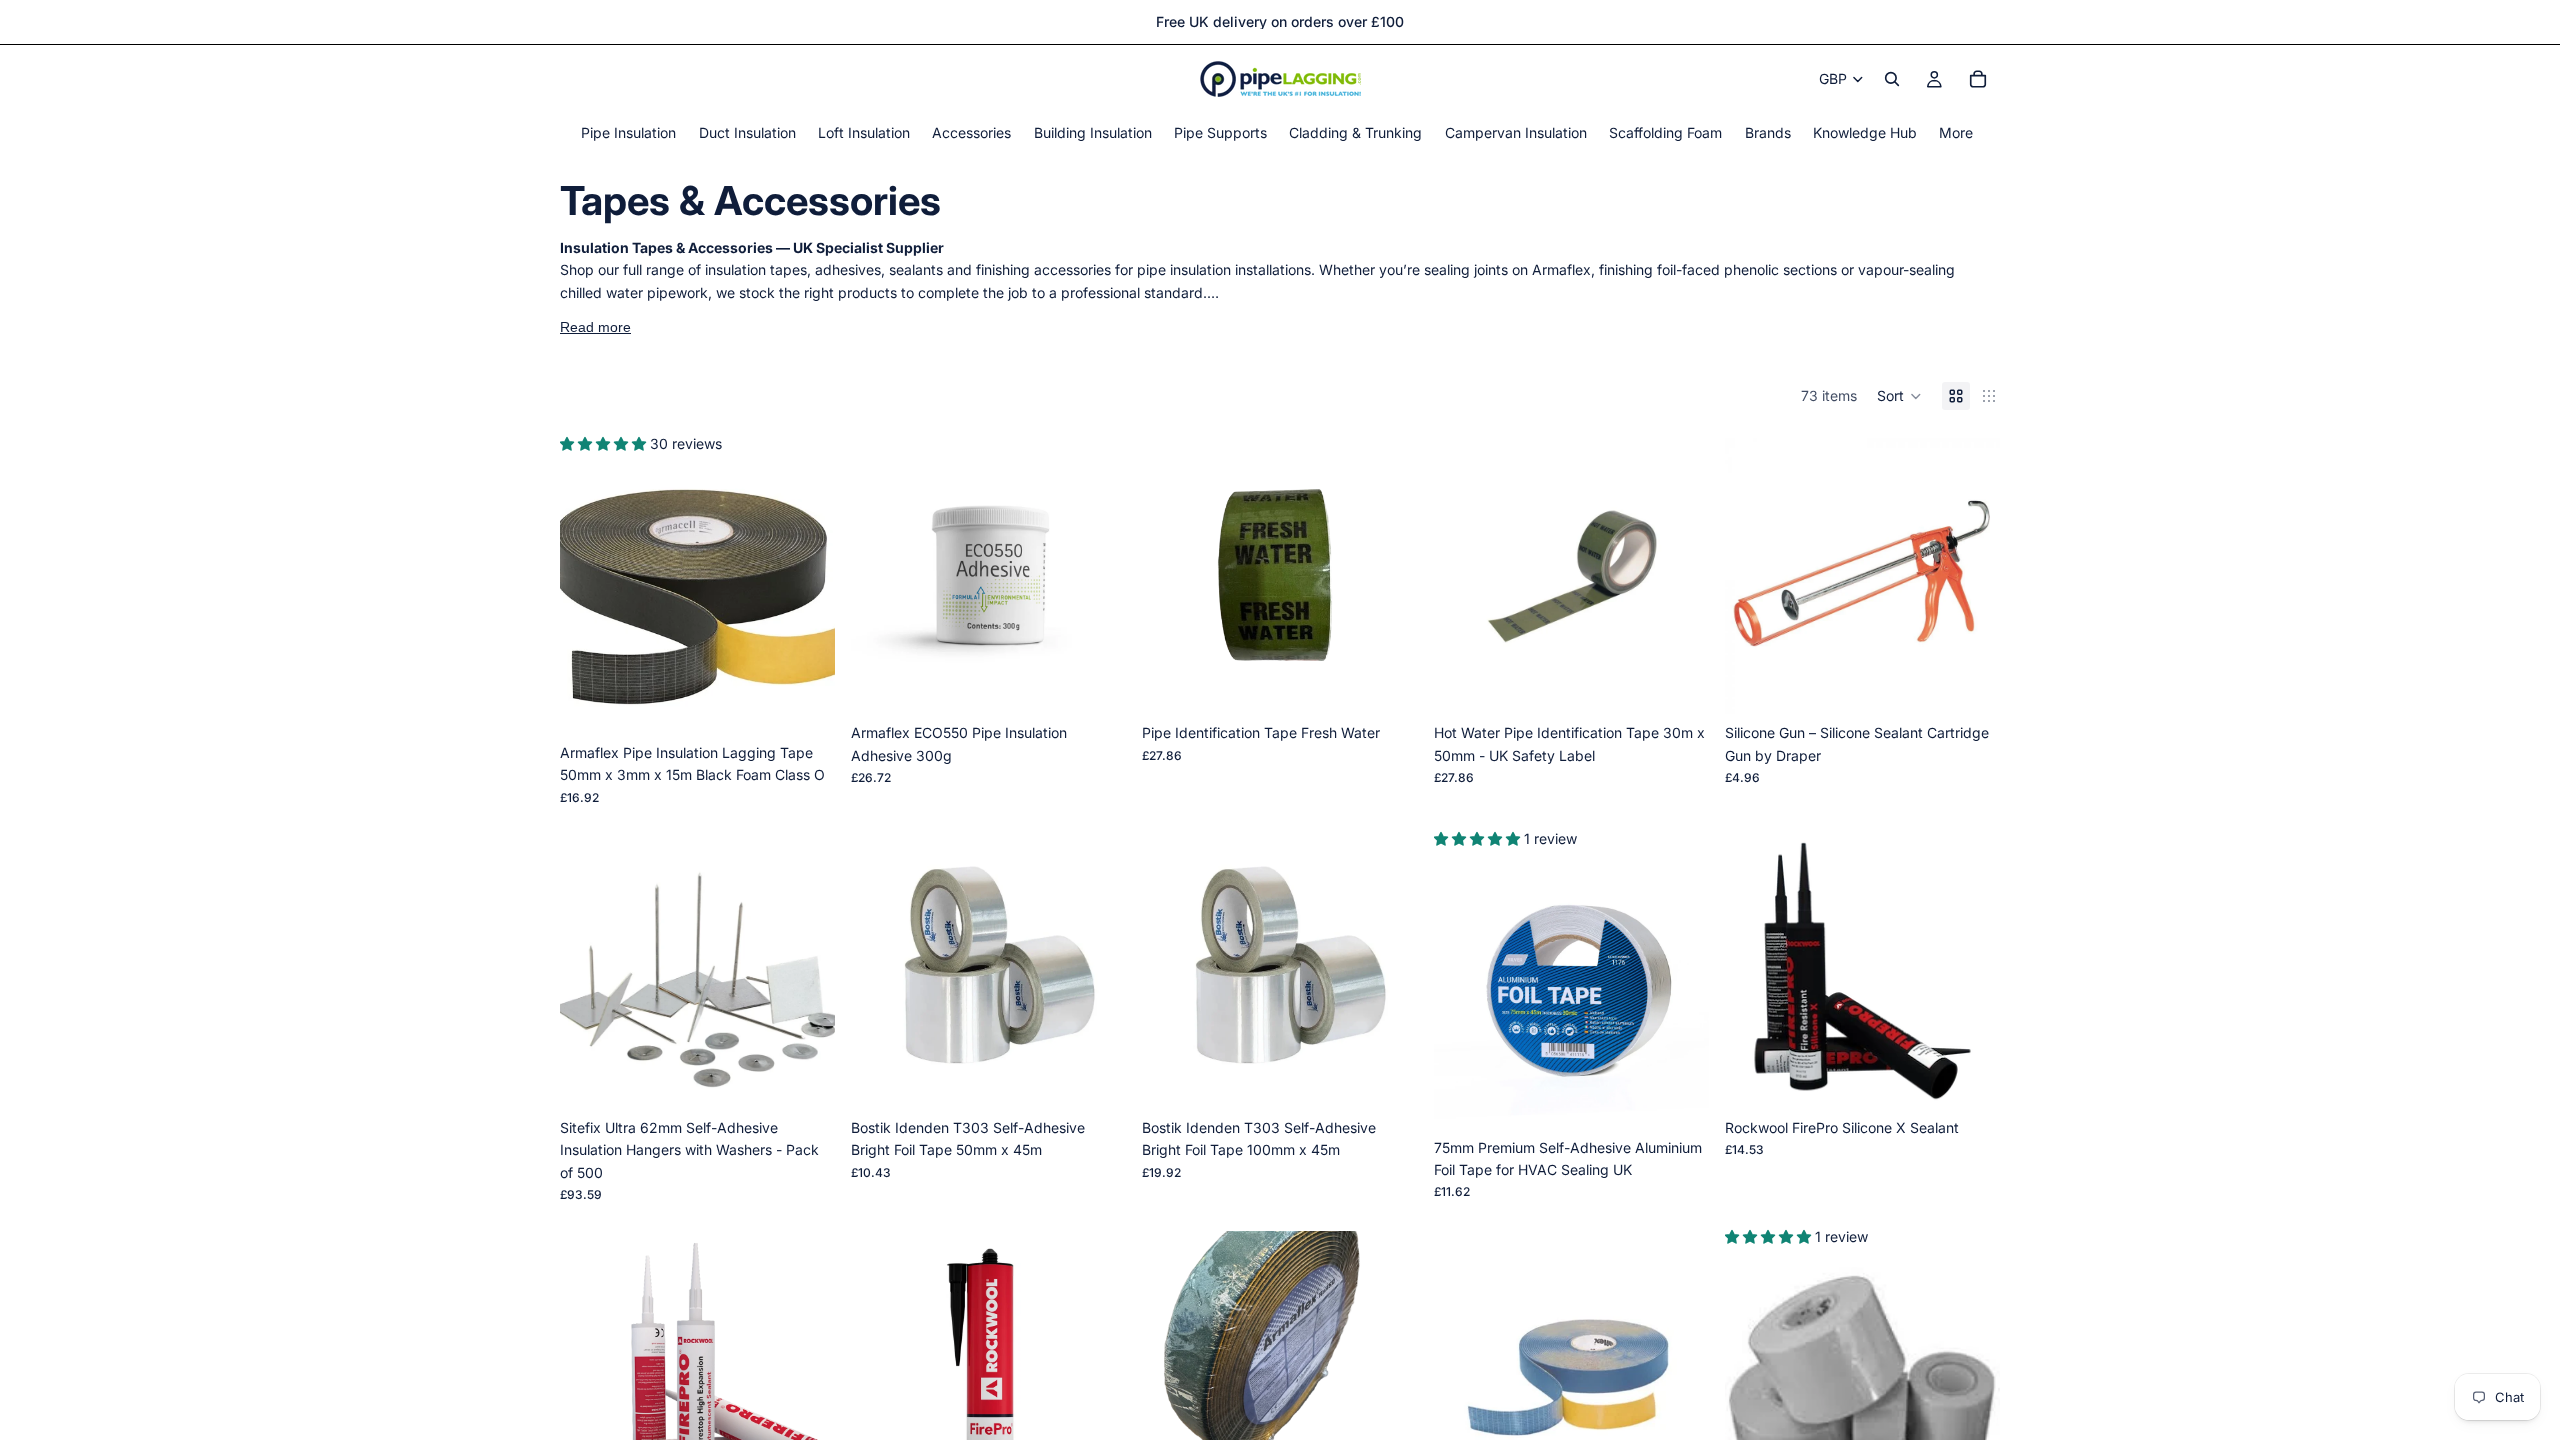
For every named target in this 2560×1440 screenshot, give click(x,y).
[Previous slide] (590, 596)
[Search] (1892, 79)
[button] (1899, 396)
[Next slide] (805, 596)
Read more (595, 327)
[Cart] (1978, 79)
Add (821, 702)
